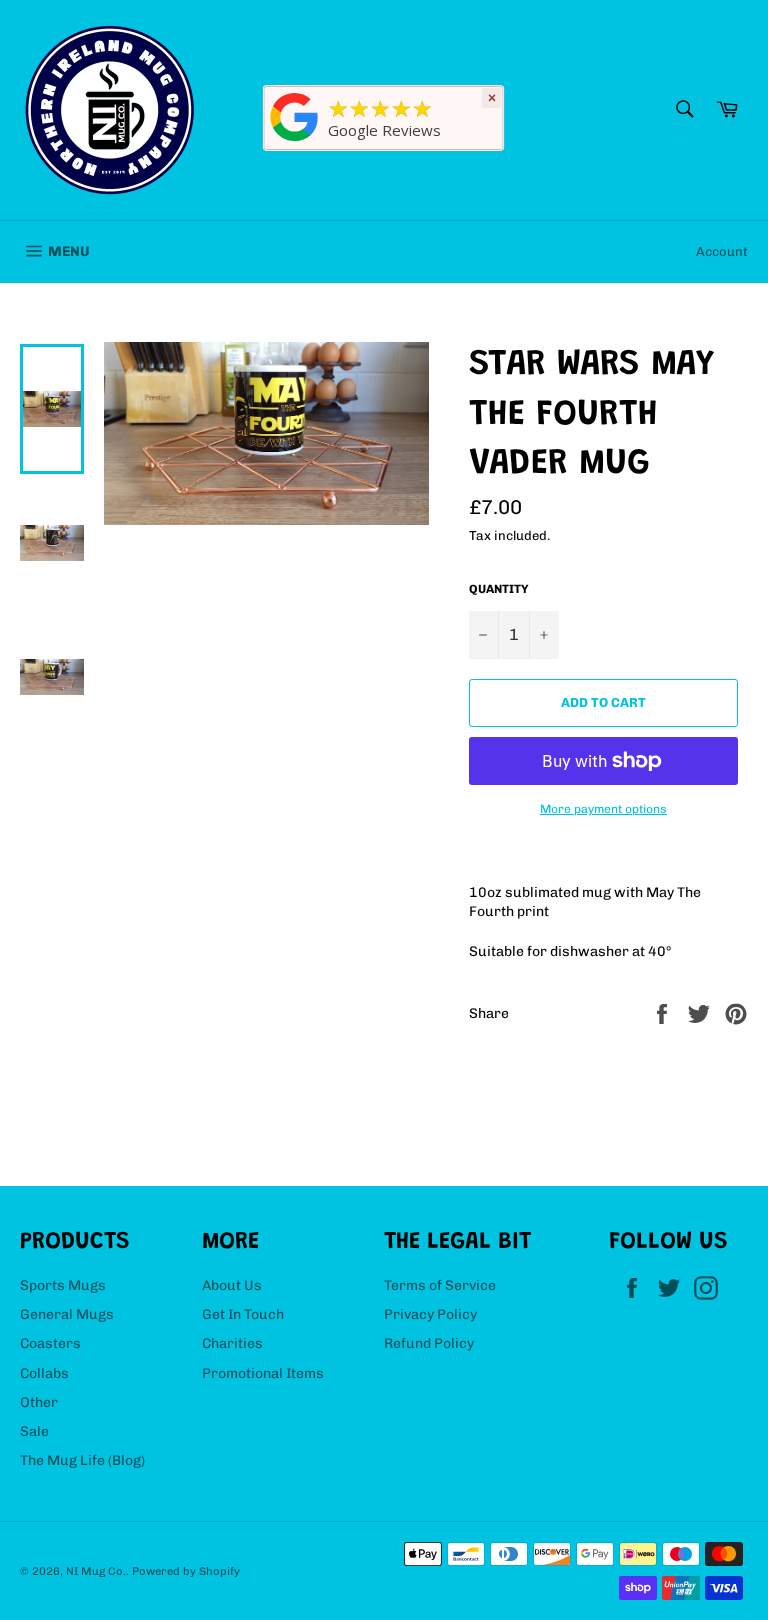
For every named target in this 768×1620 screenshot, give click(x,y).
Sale (34, 1431)
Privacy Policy (430, 1314)
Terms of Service (440, 1285)
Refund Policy (429, 1343)
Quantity (499, 589)
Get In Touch (243, 1314)
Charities (232, 1343)
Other (39, 1402)
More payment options (603, 809)
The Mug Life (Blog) (82, 1460)
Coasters (50, 1343)
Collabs (44, 1373)
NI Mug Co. (96, 1571)
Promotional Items (263, 1373)
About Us (232, 1285)
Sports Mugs (63, 1285)
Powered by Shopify (186, 1571)
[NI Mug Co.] (295, 141)
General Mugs (67, 1314)
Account (722, 251)
